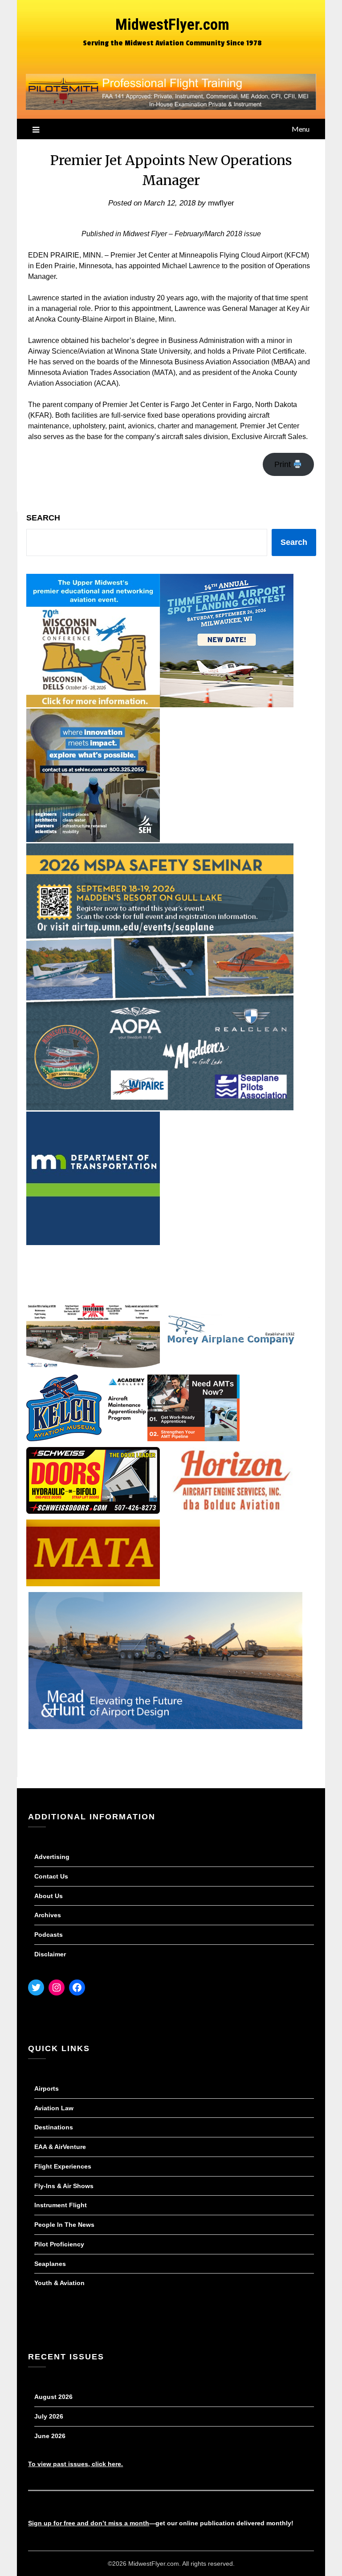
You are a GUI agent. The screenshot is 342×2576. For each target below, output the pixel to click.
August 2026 (53, 2397)
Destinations (54, 2127)
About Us (49, 1896)
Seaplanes (50, 2264)
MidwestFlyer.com (172, 25)
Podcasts (49, 1935)
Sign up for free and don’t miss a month (89, 2523)
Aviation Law (54, 2108)
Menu (301, 129)
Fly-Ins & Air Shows (64, 2186)
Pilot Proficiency (59, 2244)
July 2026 (49, 2416)
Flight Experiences (63, 2166)
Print (284, 464)
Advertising (52, 1857)
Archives (48, 1915)
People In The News (64, 2225)
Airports (47, 2088)
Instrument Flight (61, 2205)
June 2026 (50, 2436)
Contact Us (51, 1876)
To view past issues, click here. (75, 2464)
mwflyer (221, 203)
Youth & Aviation (59, 2283)
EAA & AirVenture (60, 2147)
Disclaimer (50, 1954)
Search (43, 518)
